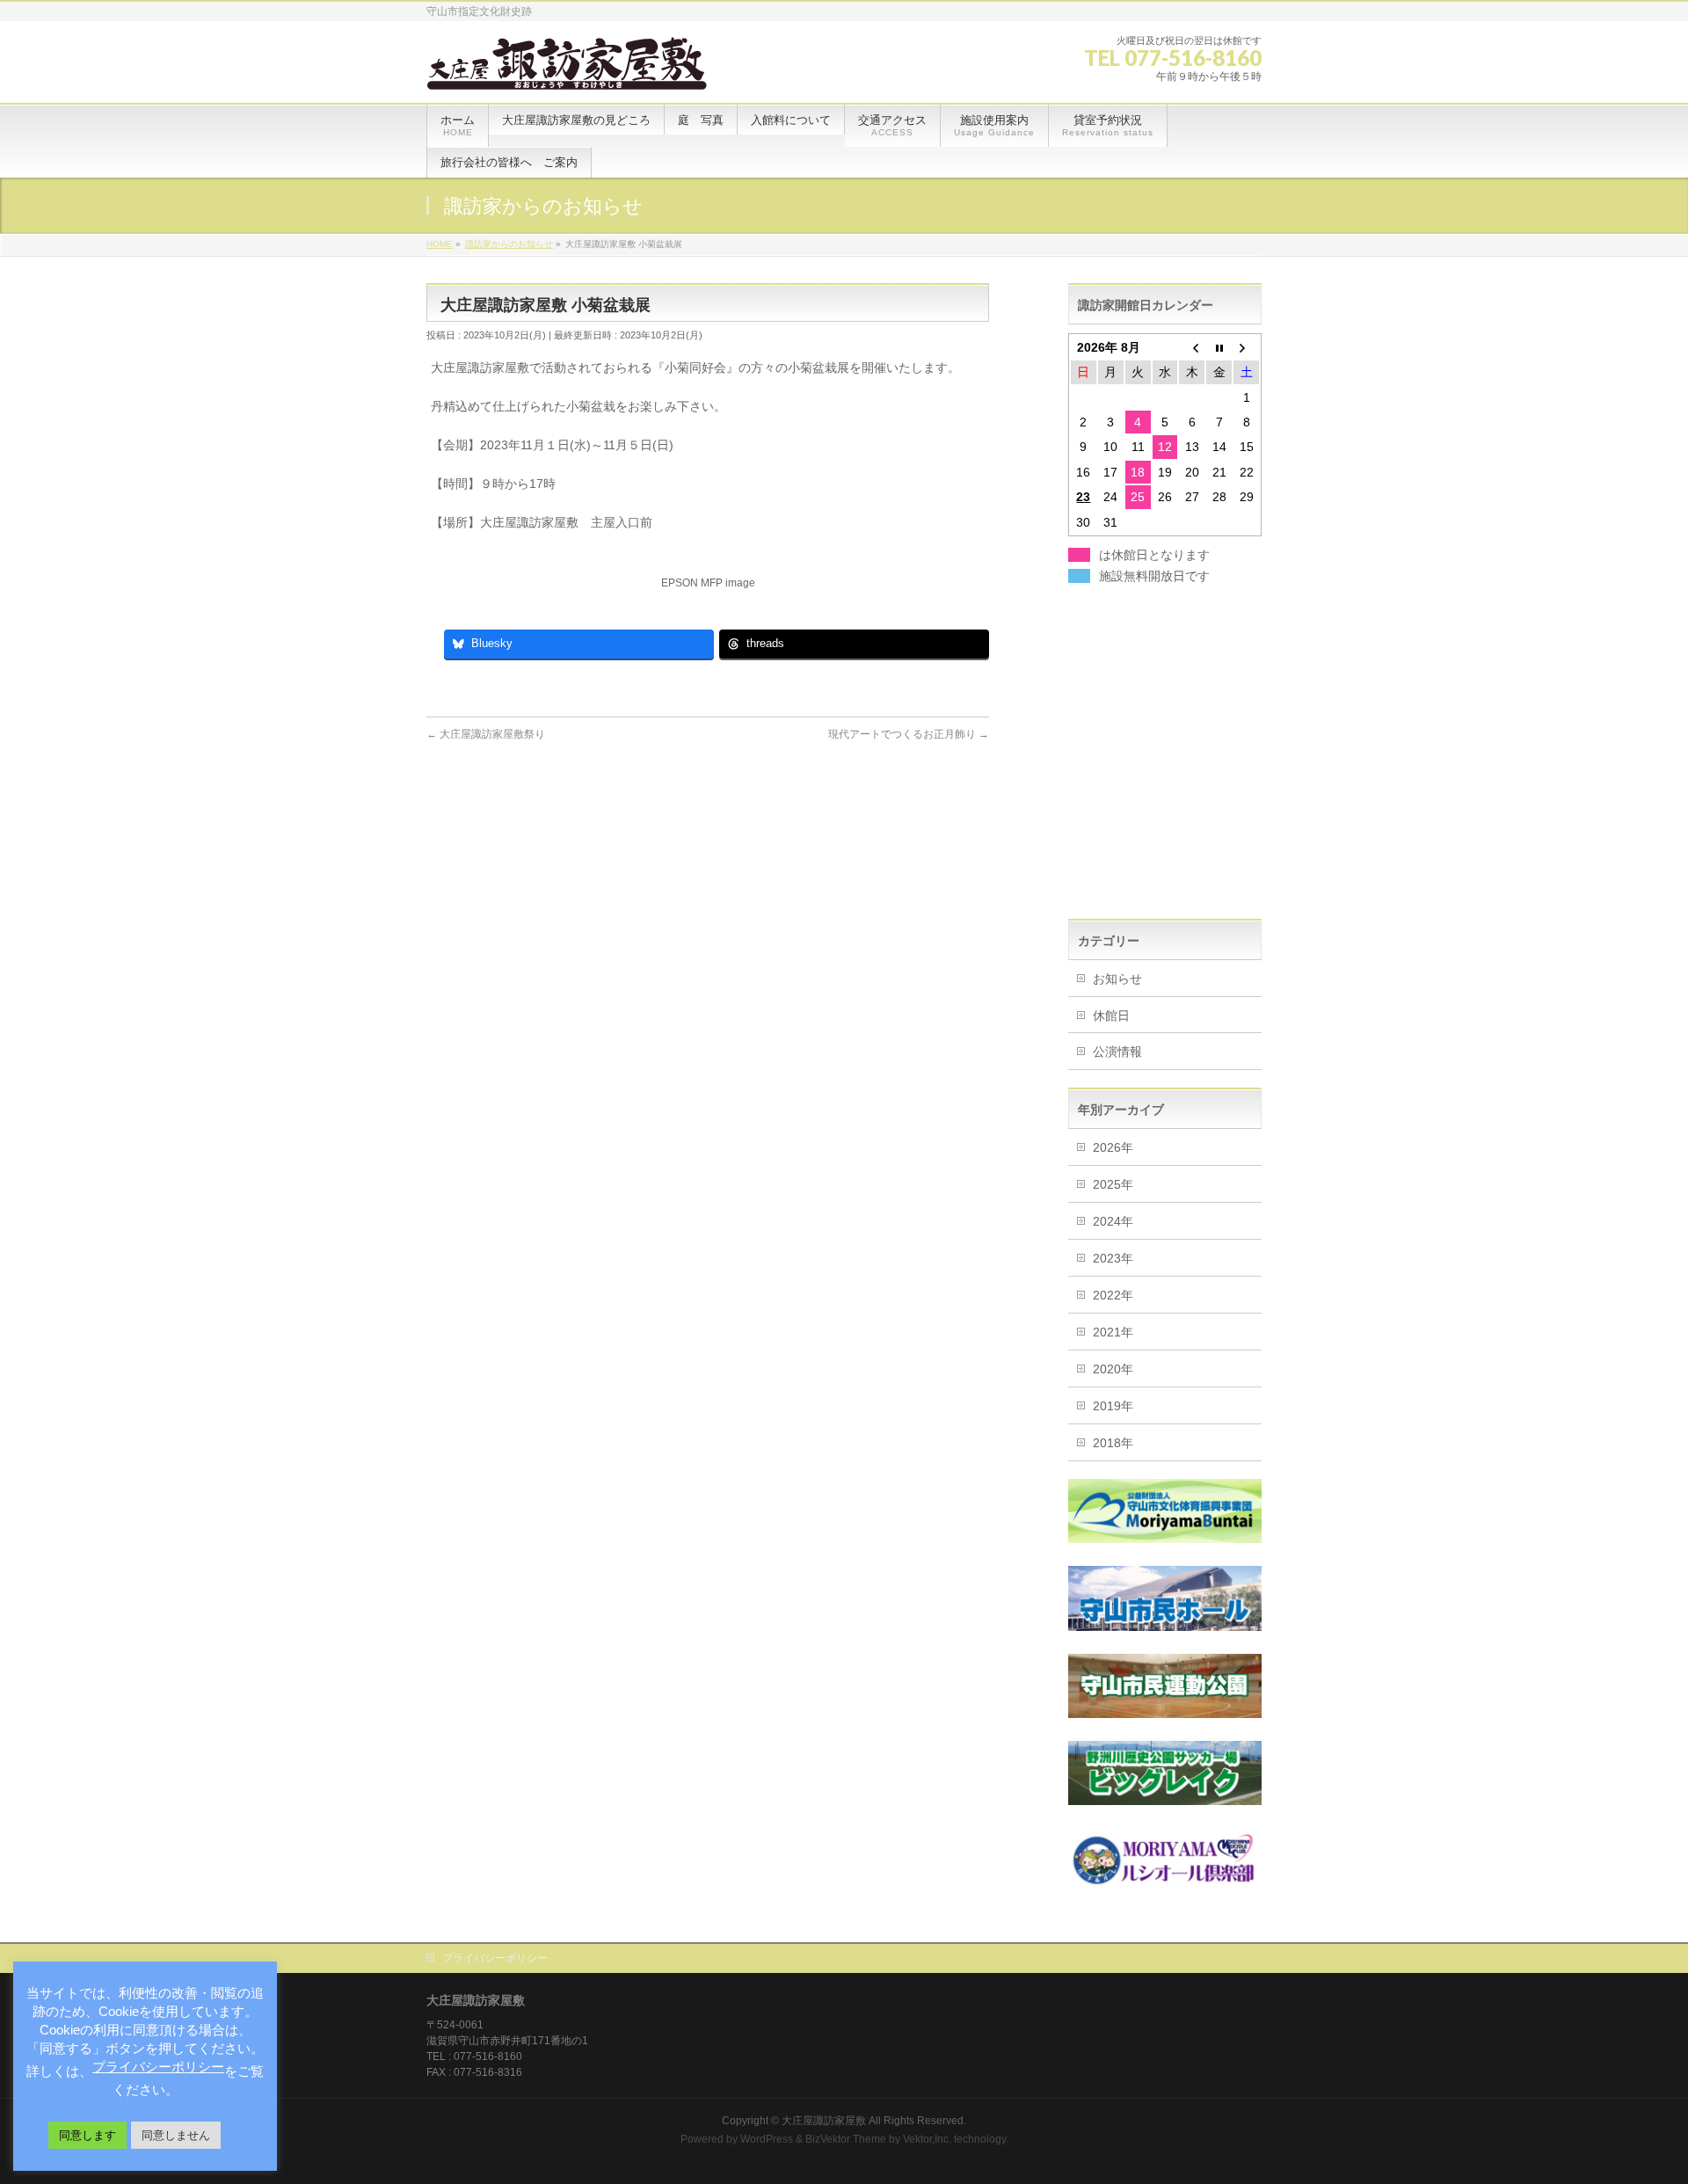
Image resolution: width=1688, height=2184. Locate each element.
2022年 (1113, 1295)
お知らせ (1117, 979)
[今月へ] (1219, 347)
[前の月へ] (1192, 347)
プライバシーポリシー (495, 1958)
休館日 (1111, 1016)
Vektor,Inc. (927, 2139)
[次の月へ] (1246, 347)
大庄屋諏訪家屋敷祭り (486, 734)
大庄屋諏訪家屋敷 (824, 2121)
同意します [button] (87, 2135)
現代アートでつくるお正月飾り (909, 734)
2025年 (1113, 1184)
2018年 (1113, 1443)
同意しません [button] (176, 2135)
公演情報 (1117, 1052)
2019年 (1113, 1406)
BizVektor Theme (846, 2139)
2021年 (1113, 1332)
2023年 (1113, 1258)
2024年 (1113, 1221)
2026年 (1113, 1147)
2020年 (1113, 1369)
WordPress (767, 2139)
